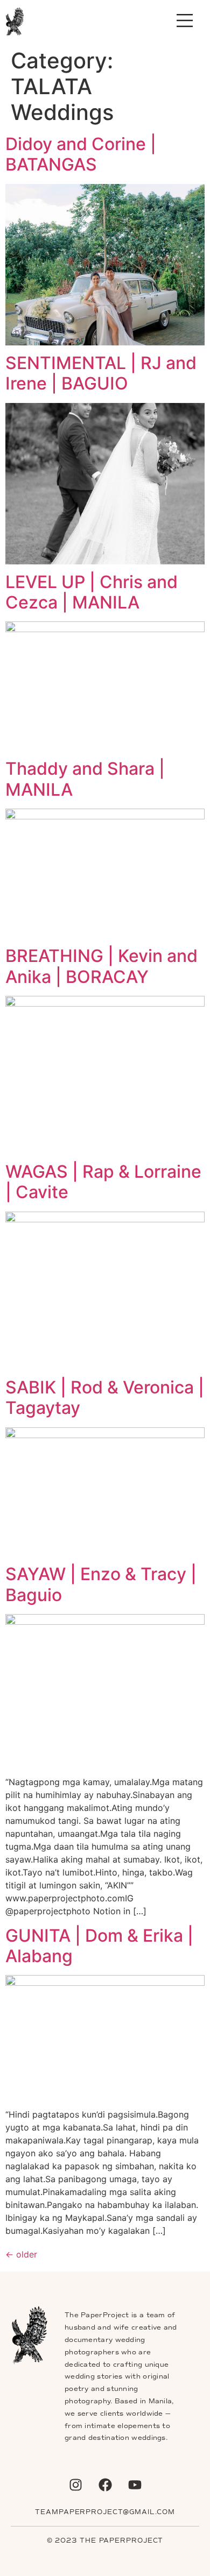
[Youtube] (135, 2485)
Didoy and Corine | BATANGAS (81, 154)
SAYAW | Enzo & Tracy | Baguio (101, 1584)
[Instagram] (75, 2485)
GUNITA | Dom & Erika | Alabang (99, 1946)
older (21, 2254)
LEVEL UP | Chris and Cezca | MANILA (92, 592)
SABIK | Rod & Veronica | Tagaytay (105, 1397)
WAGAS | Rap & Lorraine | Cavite (103, 1182)
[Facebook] (105, 2485)
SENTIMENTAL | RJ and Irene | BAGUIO (101, 373)
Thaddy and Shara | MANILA (85, 779)
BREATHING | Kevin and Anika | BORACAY (101, 966)
